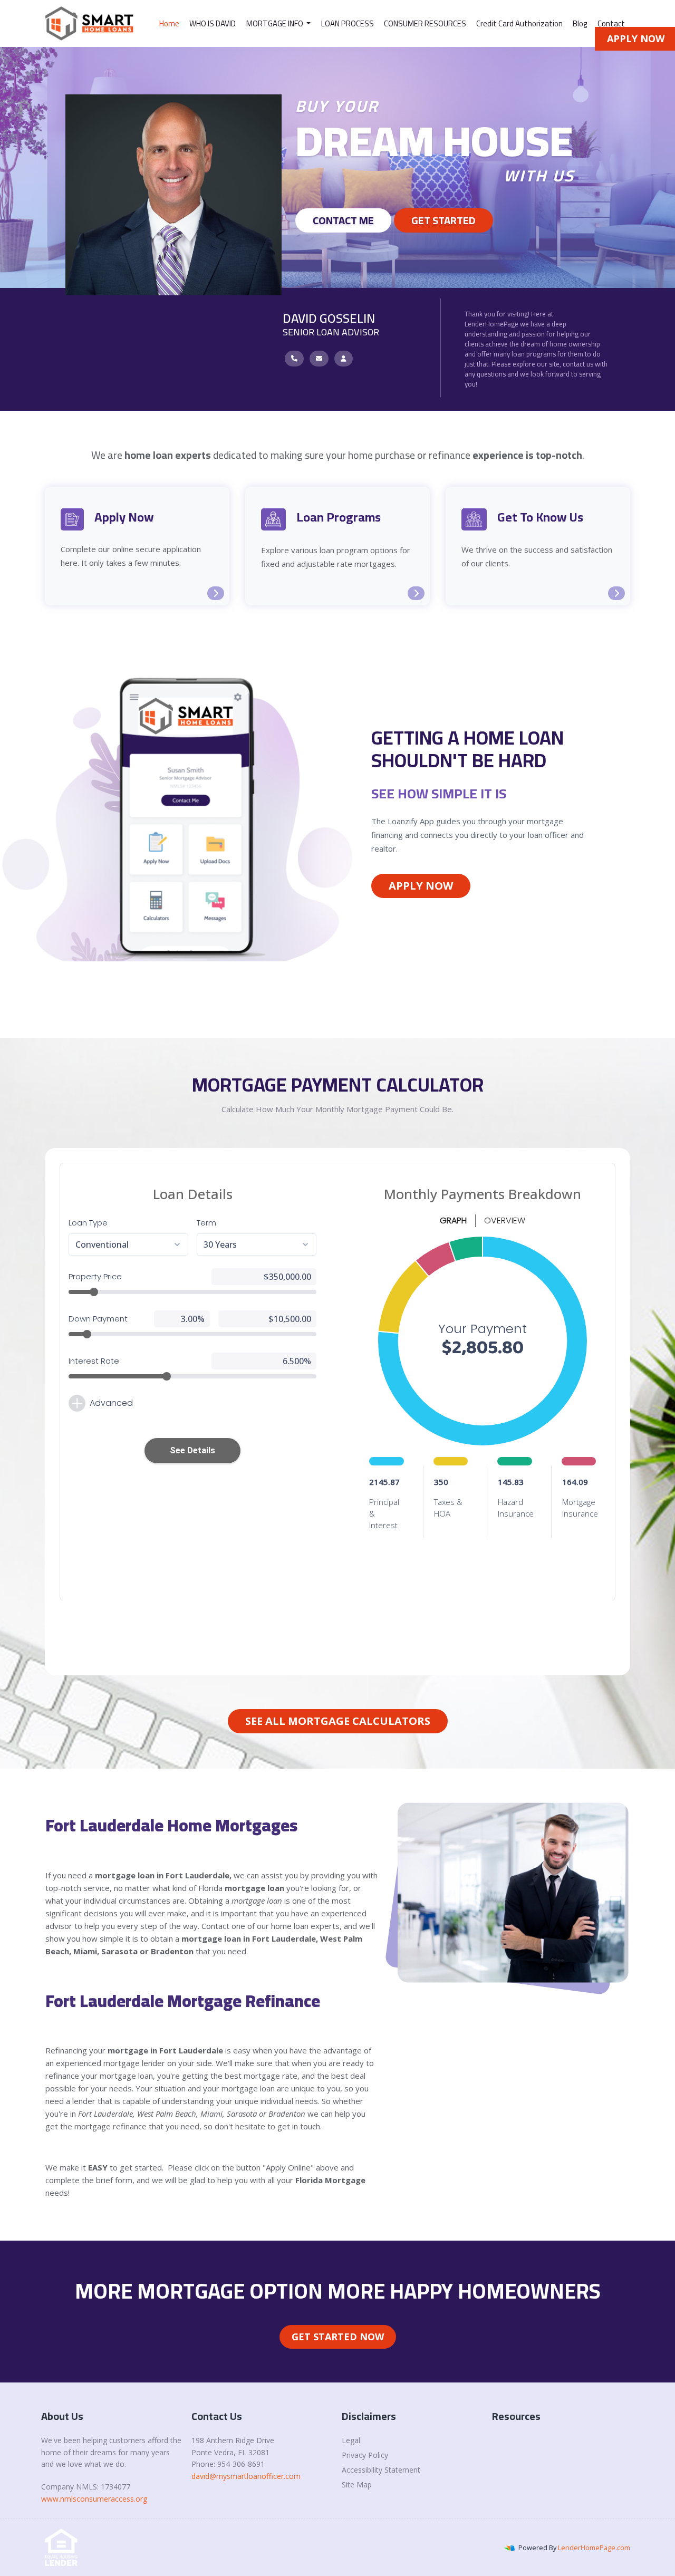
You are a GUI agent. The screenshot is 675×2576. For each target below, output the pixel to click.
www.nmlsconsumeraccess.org (94, 2499)
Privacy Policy (365, 2455)
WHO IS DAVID (213, 23)
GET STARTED (443, 220)
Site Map (357, 2485)
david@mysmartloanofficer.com (246, 2476)
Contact (611, 23)
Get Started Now (338, 2337)
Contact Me (343, 220)
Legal (351, 2440)
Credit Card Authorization (519, 23)
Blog (580, 23)
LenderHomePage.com (594, 2548)
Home (169, 23)
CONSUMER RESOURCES (425, 23)
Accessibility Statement (381, 2470)
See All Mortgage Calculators (338, 1721)
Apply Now (421, 886)
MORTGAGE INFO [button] (276, 23)
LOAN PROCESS (348, 23)
